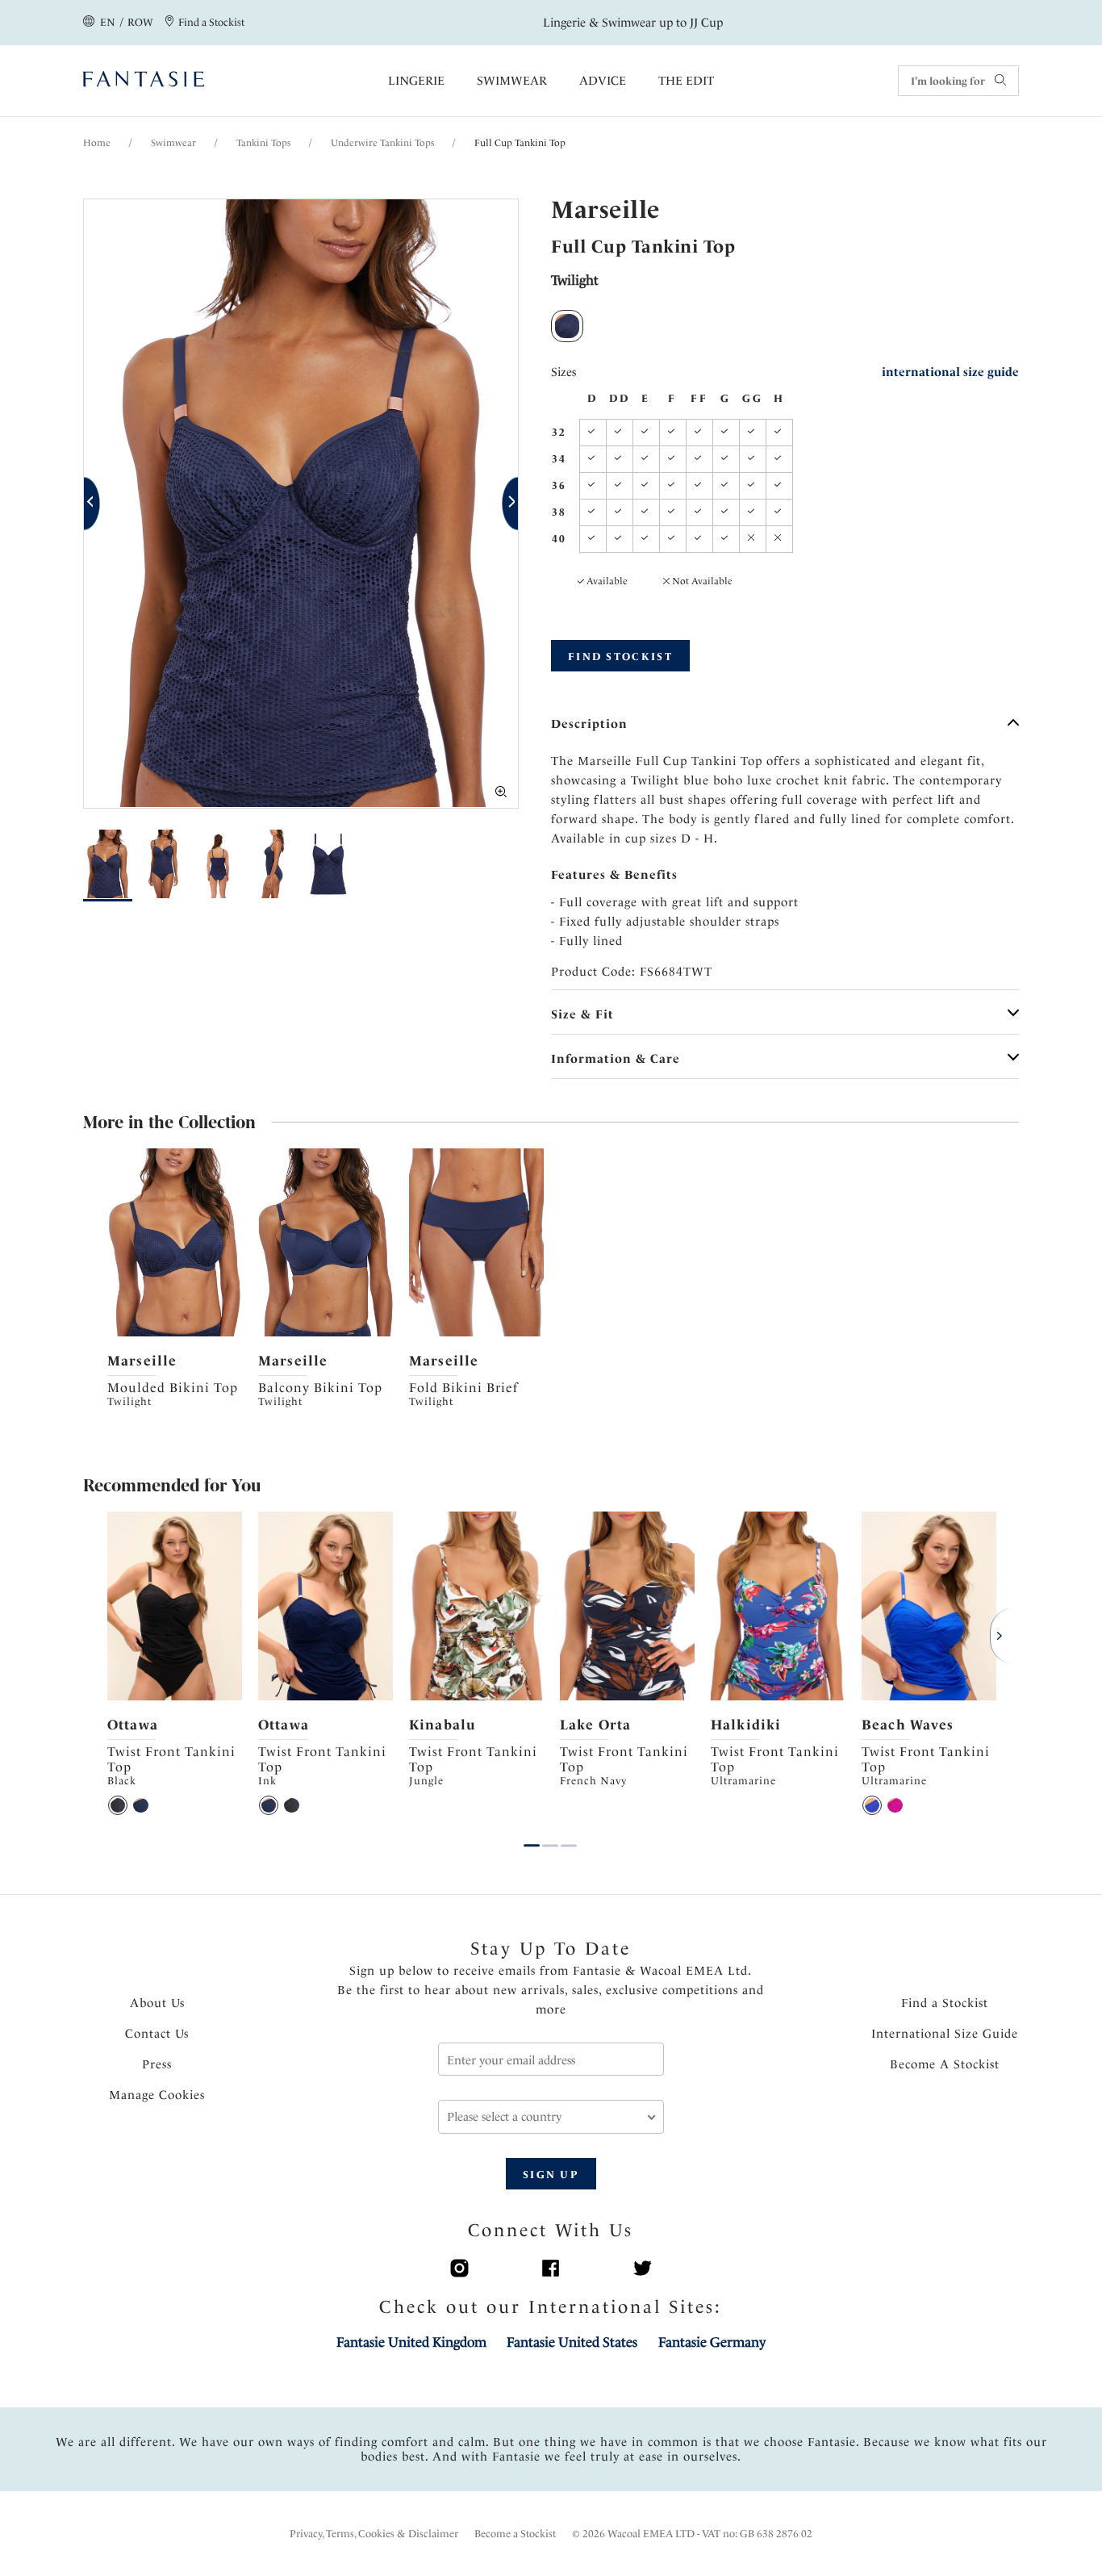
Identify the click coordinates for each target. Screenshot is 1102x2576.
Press (157, 2064)
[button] (92, 504)
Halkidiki (746, 1725)
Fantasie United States (572, 2342)
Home (97, 143)
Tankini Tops (263, 143)
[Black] (118, 1805)
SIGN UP (551, 2175)
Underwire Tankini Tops (382, 143)
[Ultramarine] (872, 1805)
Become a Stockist (515, 2534)
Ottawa (133, 1725)
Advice (603, 81)
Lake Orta (595, 1725)
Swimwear (512, 81)
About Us (157, 2003)
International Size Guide (945, 2034)
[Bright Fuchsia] (895, 1805)
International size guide (950, 372)
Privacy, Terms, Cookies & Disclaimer (374, 2534)
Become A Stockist (945, 2064)
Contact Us (157, 2034)
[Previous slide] (119, 1243)
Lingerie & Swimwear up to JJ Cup (633, 23)
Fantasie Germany (712, 2342)
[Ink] (140, 1805)
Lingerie (416, 81)
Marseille (142, 1361)
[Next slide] (231, 1243)
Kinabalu (442, 1725)
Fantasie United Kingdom (411, 2342)
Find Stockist (620, 657)
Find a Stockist (945, 2003)
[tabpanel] (175, 1280)
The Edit (686, 81)
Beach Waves (908, 1725)
